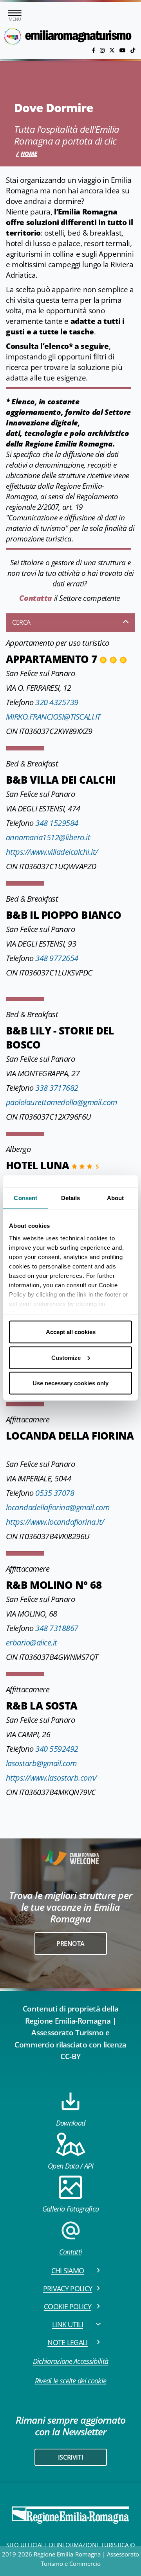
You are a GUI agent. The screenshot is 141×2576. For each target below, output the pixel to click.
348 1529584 (57, 823)
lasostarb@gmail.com (41, 1763)
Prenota (70, 1944)
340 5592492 (57, 1749)
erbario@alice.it (32, 1643)
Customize (66, 1357)
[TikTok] (133, 50)
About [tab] (116, 1198)
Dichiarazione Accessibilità (71, 2361)
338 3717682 (57, 1088)
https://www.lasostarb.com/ (51, 1778)
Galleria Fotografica (70, 2209)
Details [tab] (71, 1198)
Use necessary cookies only (70, 1383)
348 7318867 (57, 1628)
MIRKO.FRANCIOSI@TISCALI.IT (53, 717)
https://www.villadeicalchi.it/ (52, 852)
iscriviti (70, 2457)
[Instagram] (103, 50)
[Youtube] (123, 50)
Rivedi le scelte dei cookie (71, 2381)
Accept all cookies (71, 1332)
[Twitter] (113, 50)
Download (71, 2123)
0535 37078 (55, 1493)
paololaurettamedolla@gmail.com (61, 1102)
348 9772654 (57, 958)
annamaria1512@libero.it (48, 837)
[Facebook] (94, 50)
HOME (29, 154)
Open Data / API (70, 2166)
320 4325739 (57, 702)
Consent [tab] (25, 1198)
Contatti (71, 2252)
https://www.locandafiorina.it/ (55, 1522)
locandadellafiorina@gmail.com (58, 1507)
